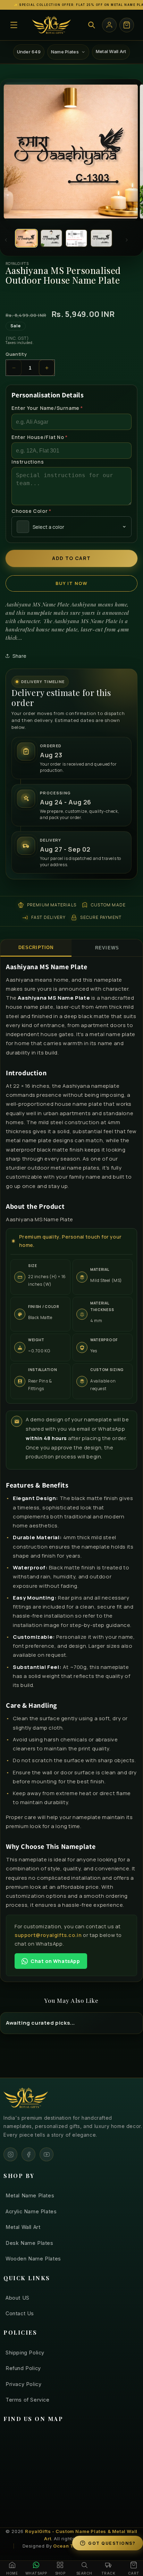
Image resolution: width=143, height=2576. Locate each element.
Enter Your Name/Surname (47, 408)
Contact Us (20, 2313)
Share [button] (20, 656)
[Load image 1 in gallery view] (26, 238)
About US (18, 2298)
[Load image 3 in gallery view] (76, 238)
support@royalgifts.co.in (48, 1935)
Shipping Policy (25, 2353)
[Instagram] (10, 2154)
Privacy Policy (23, 2384)
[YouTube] (47, 2154)
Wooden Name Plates (33, 2259)
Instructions (28, 462)
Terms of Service (28, 2400)
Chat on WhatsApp (55, 1961)
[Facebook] (28, 2154)
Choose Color (31, 511)
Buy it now (72, 583)
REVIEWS (107, 948)
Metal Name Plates (30, 2195)
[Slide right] (127, 240)
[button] (14, 25)
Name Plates (65, 52)
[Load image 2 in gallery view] (51, 238)
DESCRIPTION (36, 947)
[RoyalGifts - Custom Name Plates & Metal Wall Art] (51, 25)
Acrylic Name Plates (31, 2211)
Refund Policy (23, 2368)
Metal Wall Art (111, 51)
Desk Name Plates (30, 2243)
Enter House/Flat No (40, 437)
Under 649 (29, 52)
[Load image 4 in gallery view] (101, 238)
